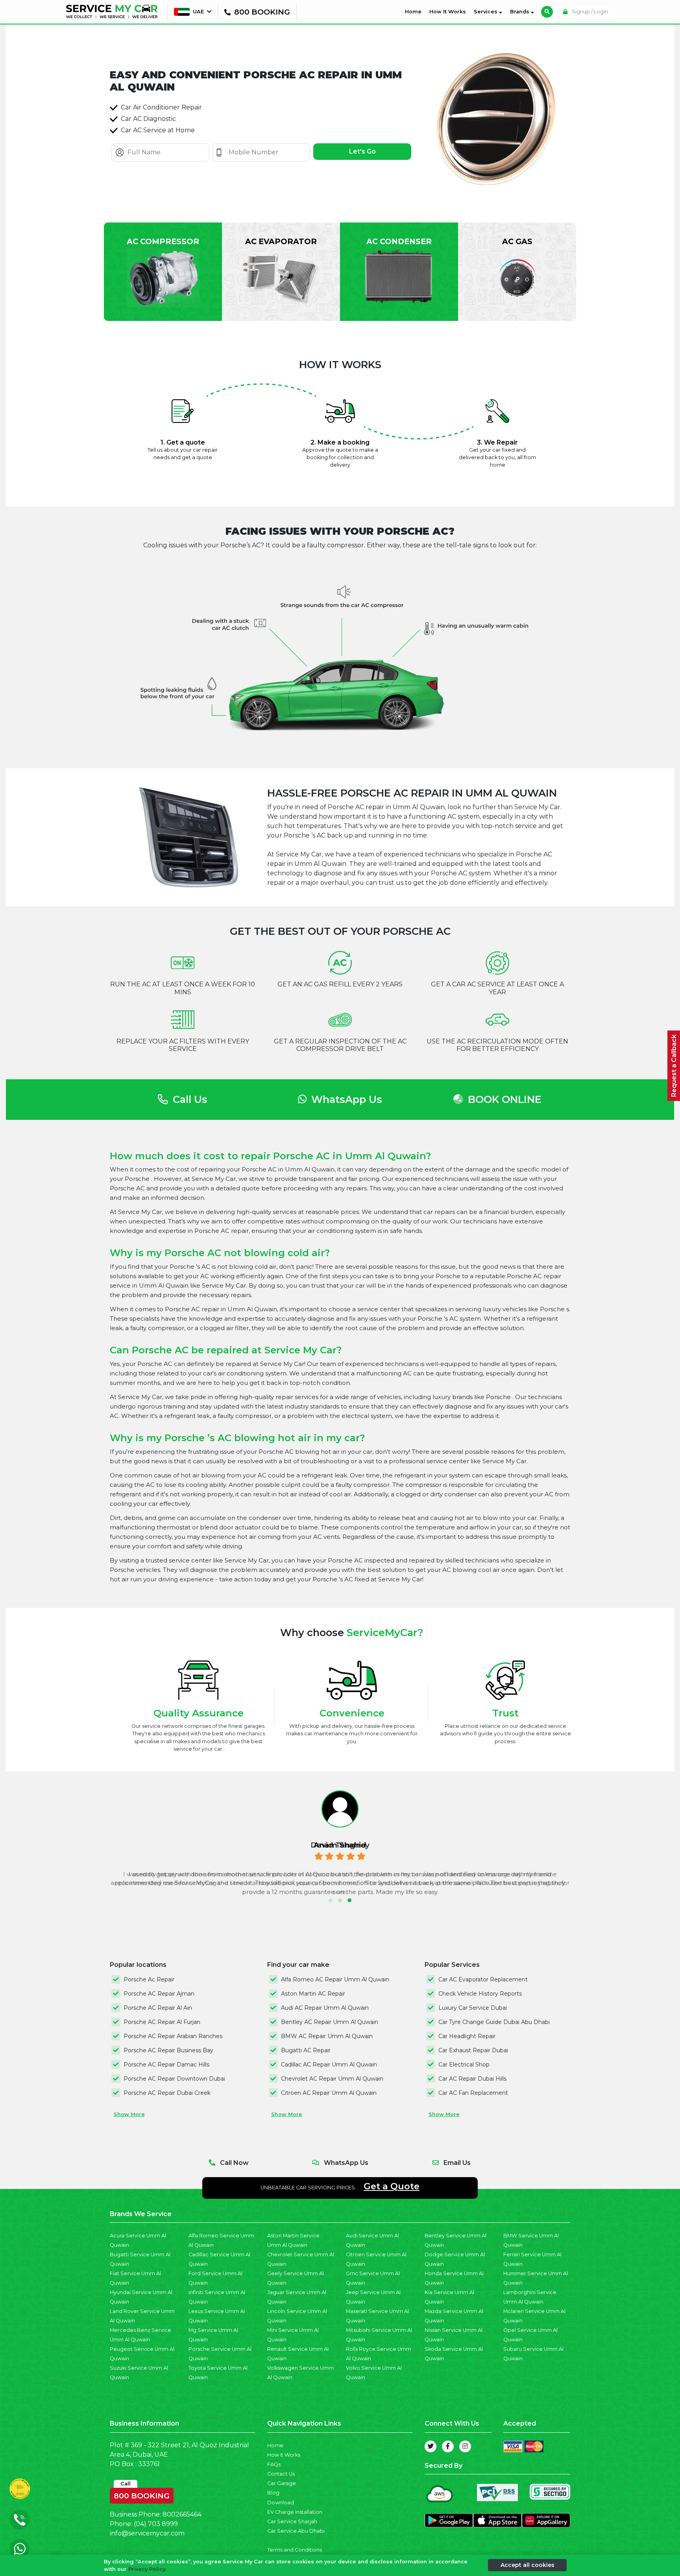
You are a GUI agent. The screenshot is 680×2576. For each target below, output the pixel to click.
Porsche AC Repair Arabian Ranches (173, 2036)
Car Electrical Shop (464, 2065)
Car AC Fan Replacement (473, 2093)
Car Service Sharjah (292, 2521)
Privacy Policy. (147, 2569)
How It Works (448, 12)
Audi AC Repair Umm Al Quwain (325, 2008)
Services (486, 12)
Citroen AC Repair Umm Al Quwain (329, 2093)
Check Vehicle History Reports (480, 1994)
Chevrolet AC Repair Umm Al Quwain (332, 2079)
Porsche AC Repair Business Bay (168, 2050)
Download (281, 2503)
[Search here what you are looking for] (547, 12)
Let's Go (362, 151)
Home (415, 11)
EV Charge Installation (295, 2512)
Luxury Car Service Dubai (473, 2008)
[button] (331, 1900)
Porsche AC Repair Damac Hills (166, 2065)
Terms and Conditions (295, 2550)
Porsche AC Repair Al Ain (158, 2008)
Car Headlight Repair (467, 2036)
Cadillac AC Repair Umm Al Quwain (329, 2065)
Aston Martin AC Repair (313, 1994)
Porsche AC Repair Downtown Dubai (174, 2079)
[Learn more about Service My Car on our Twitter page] (431, 2446)
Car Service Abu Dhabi (296, 2531)
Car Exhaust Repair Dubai (473, 2050)
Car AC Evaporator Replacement (483, 1979)
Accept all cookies (528, 2565)
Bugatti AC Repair (306, 2050)
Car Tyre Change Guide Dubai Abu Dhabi (494, 2022)
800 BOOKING (142, 2494)
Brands (520, 12)
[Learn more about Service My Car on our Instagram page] (465, 2446)
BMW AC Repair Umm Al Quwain (327, 2036)
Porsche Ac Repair (149, 1979)
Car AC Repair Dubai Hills (472, 2079)
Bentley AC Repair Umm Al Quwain (330, 2022)
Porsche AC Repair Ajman (159, 1994)
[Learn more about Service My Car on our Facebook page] (448, 2446)
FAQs (274, 2464)
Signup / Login (589, 12)
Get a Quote (392, 2186)
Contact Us (281, 2474)
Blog (273, 2493)
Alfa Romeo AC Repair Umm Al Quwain (335, 1979)
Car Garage (282, 2483)
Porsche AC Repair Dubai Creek (167, 2093)
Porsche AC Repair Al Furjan (162, 2022)
